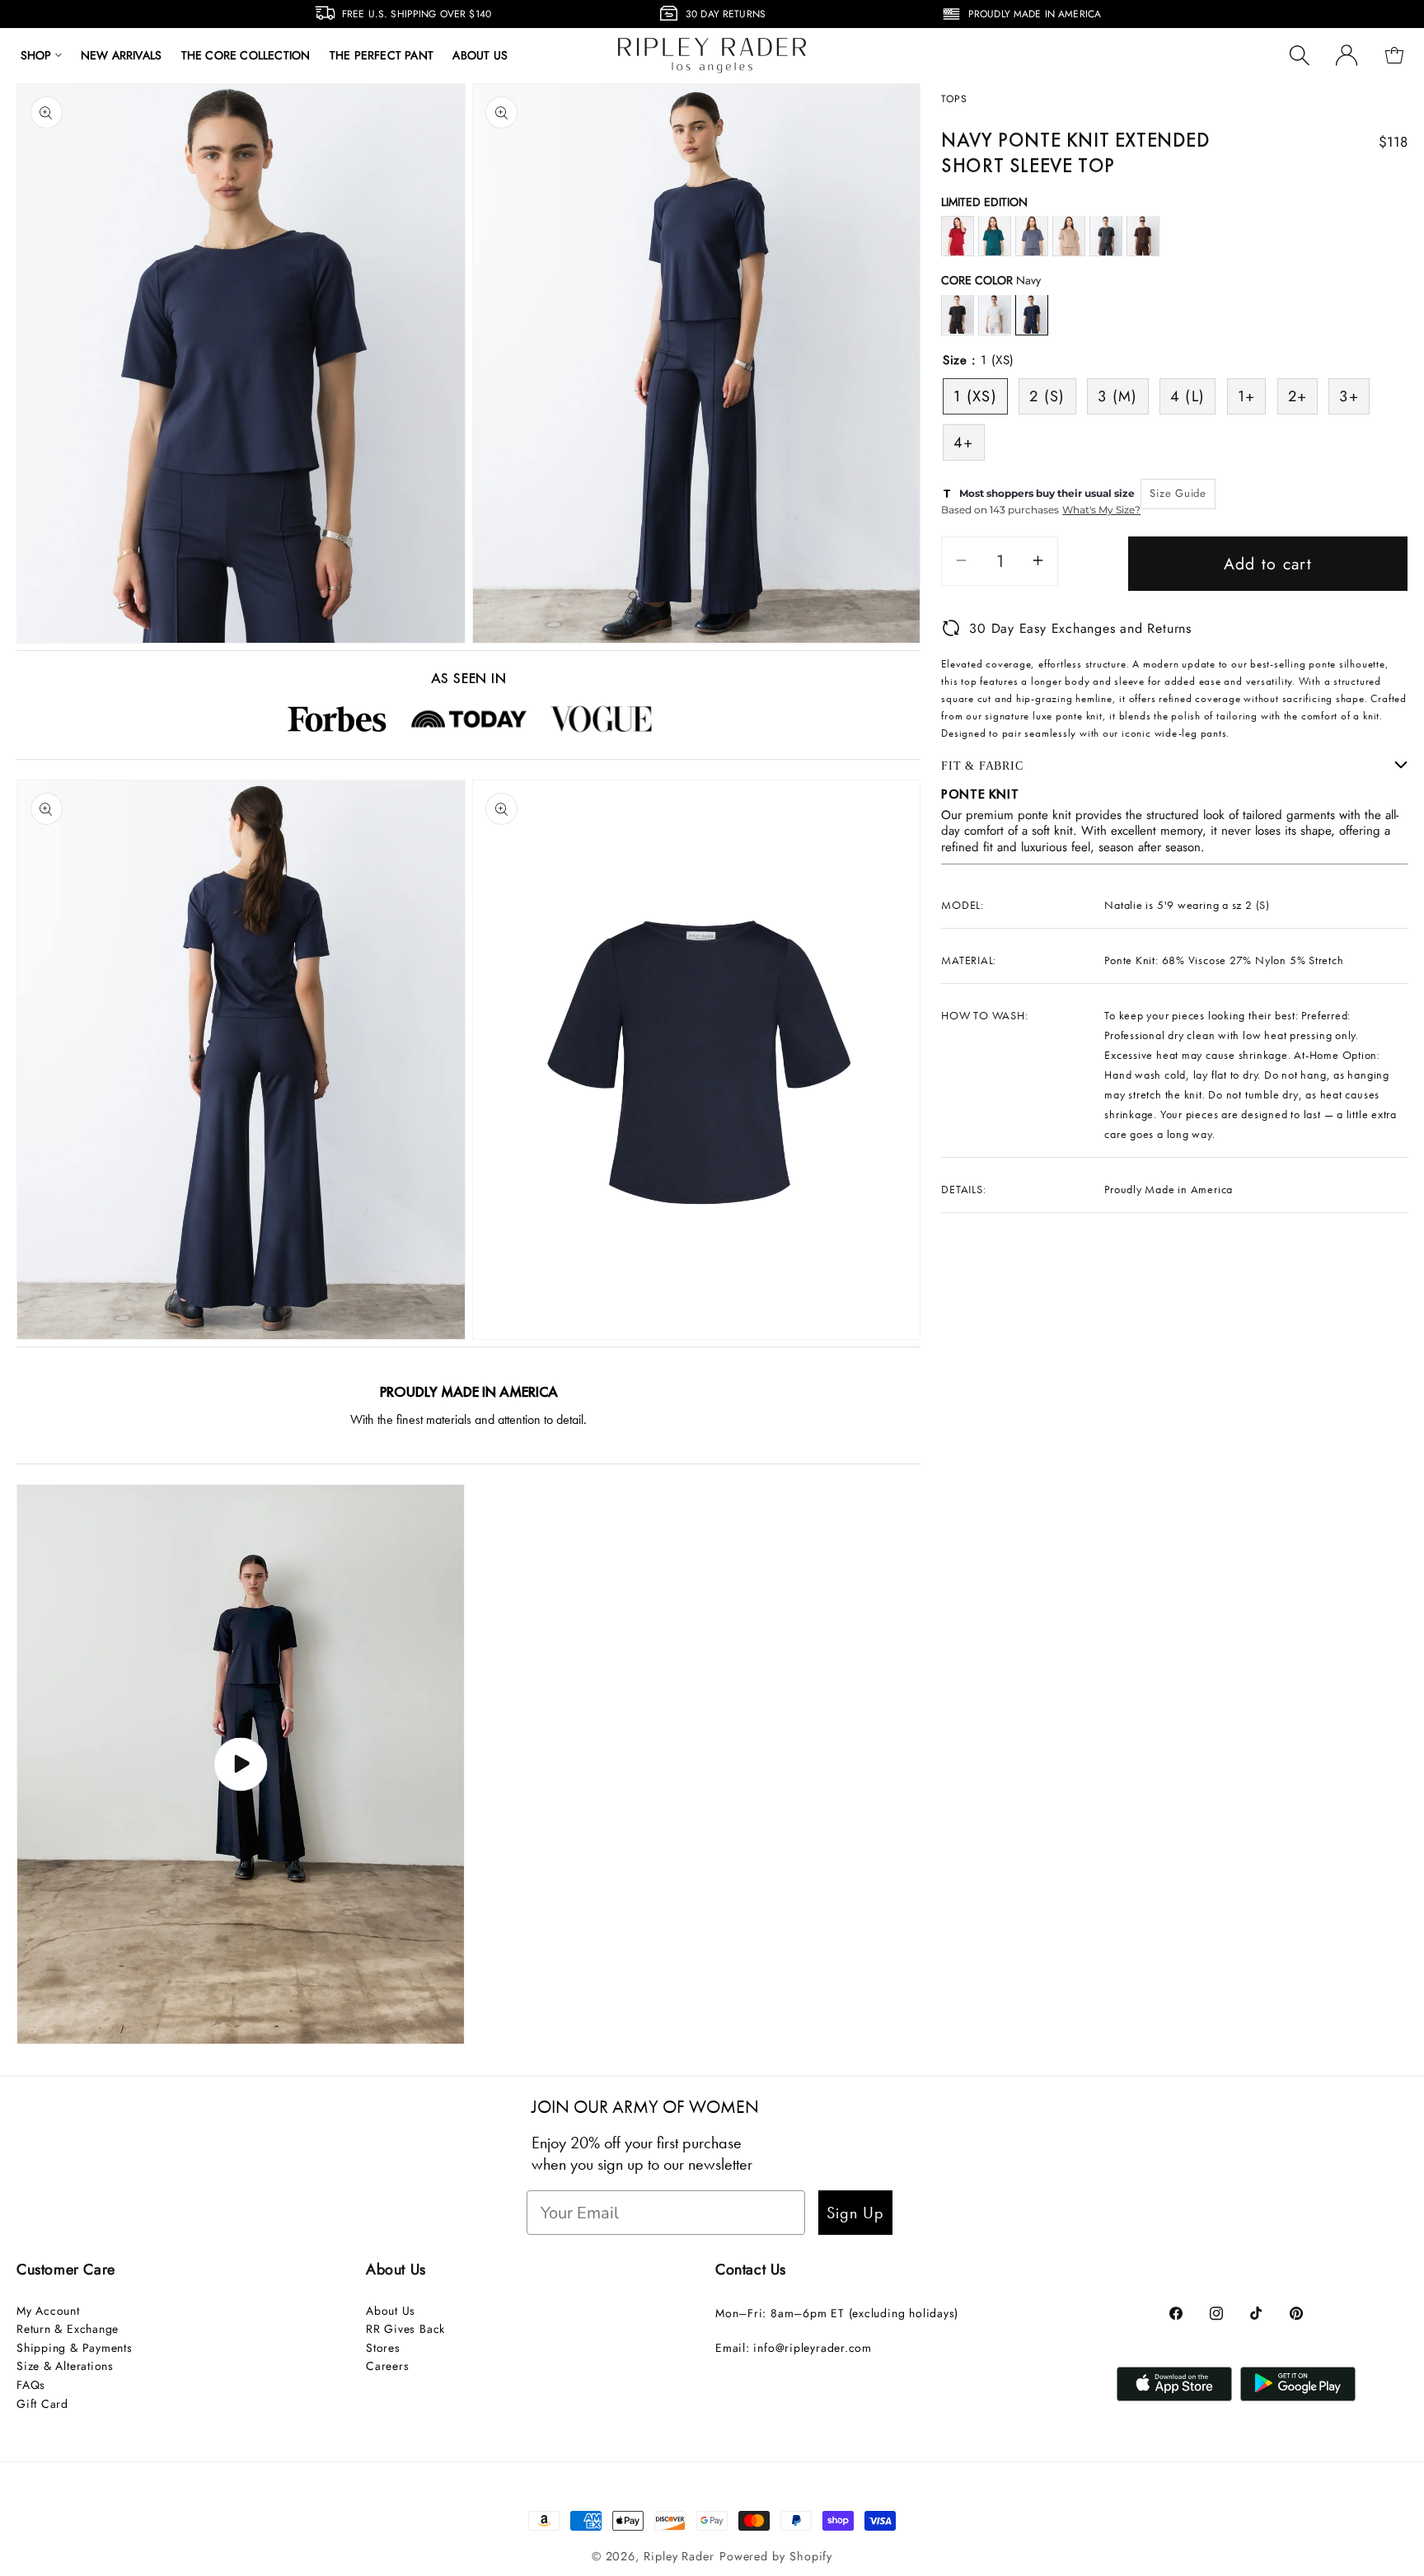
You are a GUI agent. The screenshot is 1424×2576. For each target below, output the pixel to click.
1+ (1247, 396)
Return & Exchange (68, 2329)
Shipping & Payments (75, 2348)
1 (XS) (975, 396)
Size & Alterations (65, 2366)
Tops (954, 99)
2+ (1298, 396)
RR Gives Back (405, 2329)
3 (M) (1118, 396)
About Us (391, 2311)
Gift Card (42, 2404)
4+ (964, 442)
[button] (41, 55)
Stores (383, 2348)
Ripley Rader (679, 2556)
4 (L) (1188, 396)
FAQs (31, 2385)
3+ (1349, 396)
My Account (48, 2311)
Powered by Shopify (776, 2556)
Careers (387, 2366)
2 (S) (1047, 396)
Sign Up (855, 2213)
